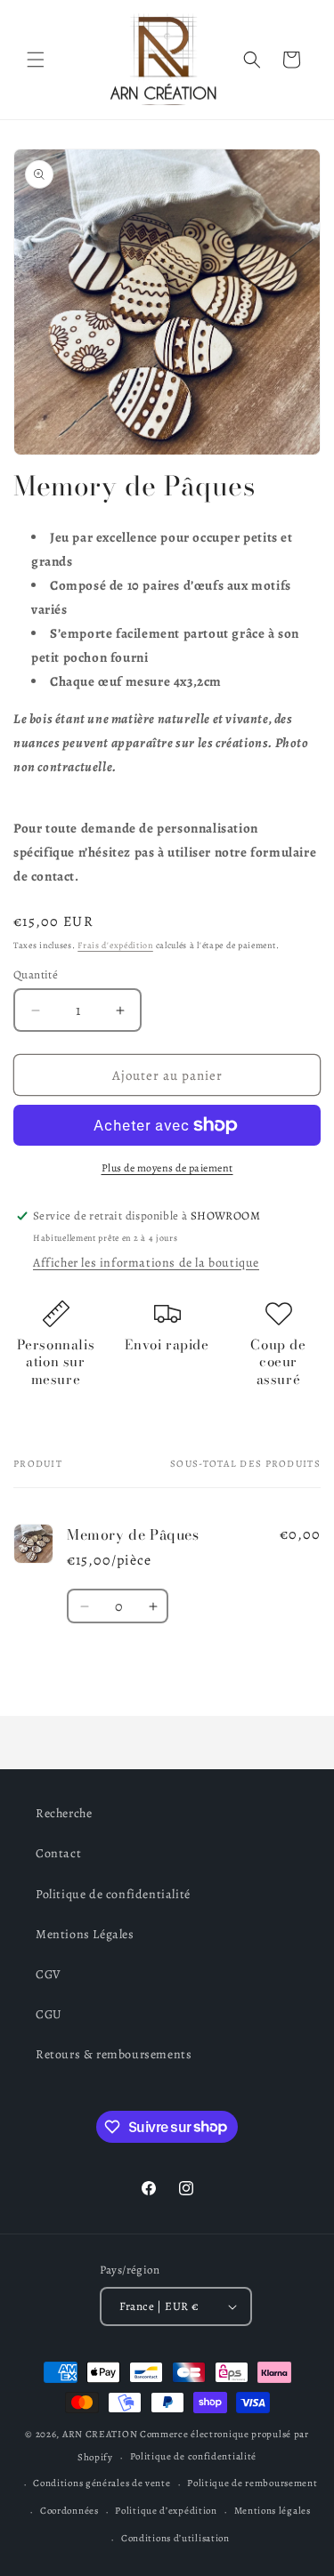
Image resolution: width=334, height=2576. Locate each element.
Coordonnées (69, 2511)
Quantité (36, 974)
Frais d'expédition (115, 945)
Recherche (64, 1813)
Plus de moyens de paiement (167, 1168)
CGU (49, 2014)
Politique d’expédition (166, 2511)
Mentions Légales (85, 1934)
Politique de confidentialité (113, 1894)
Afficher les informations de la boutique (146, 1263)
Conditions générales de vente (102, 2483)
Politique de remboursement (252, 2483)
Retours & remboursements (114, 2054)
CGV (49, 1974)
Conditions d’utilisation (175, 2538)
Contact (58, 1853)
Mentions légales (273, 2511)
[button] (36, 60)
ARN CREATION (100, 2434)
